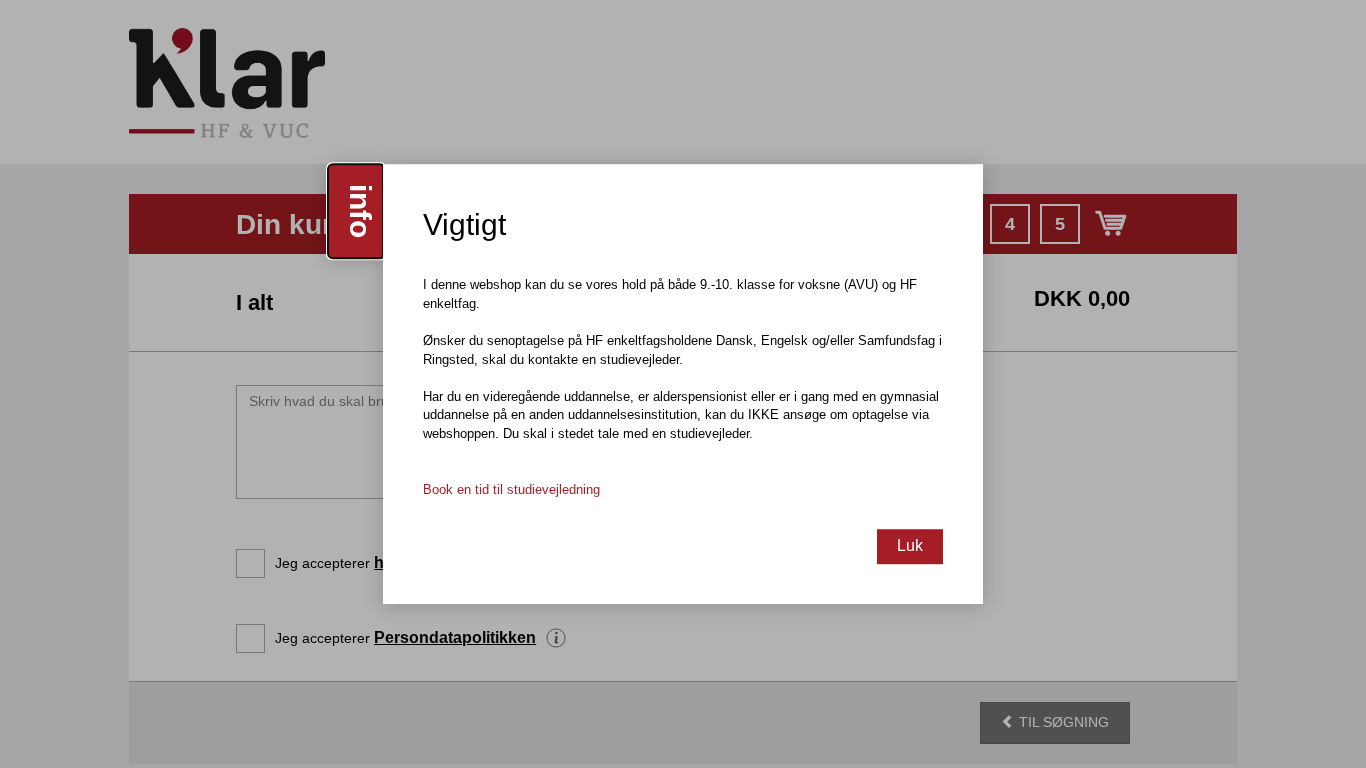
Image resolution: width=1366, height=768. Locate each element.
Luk (910, 545)
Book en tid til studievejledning (511, 489)
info (360, 211)
